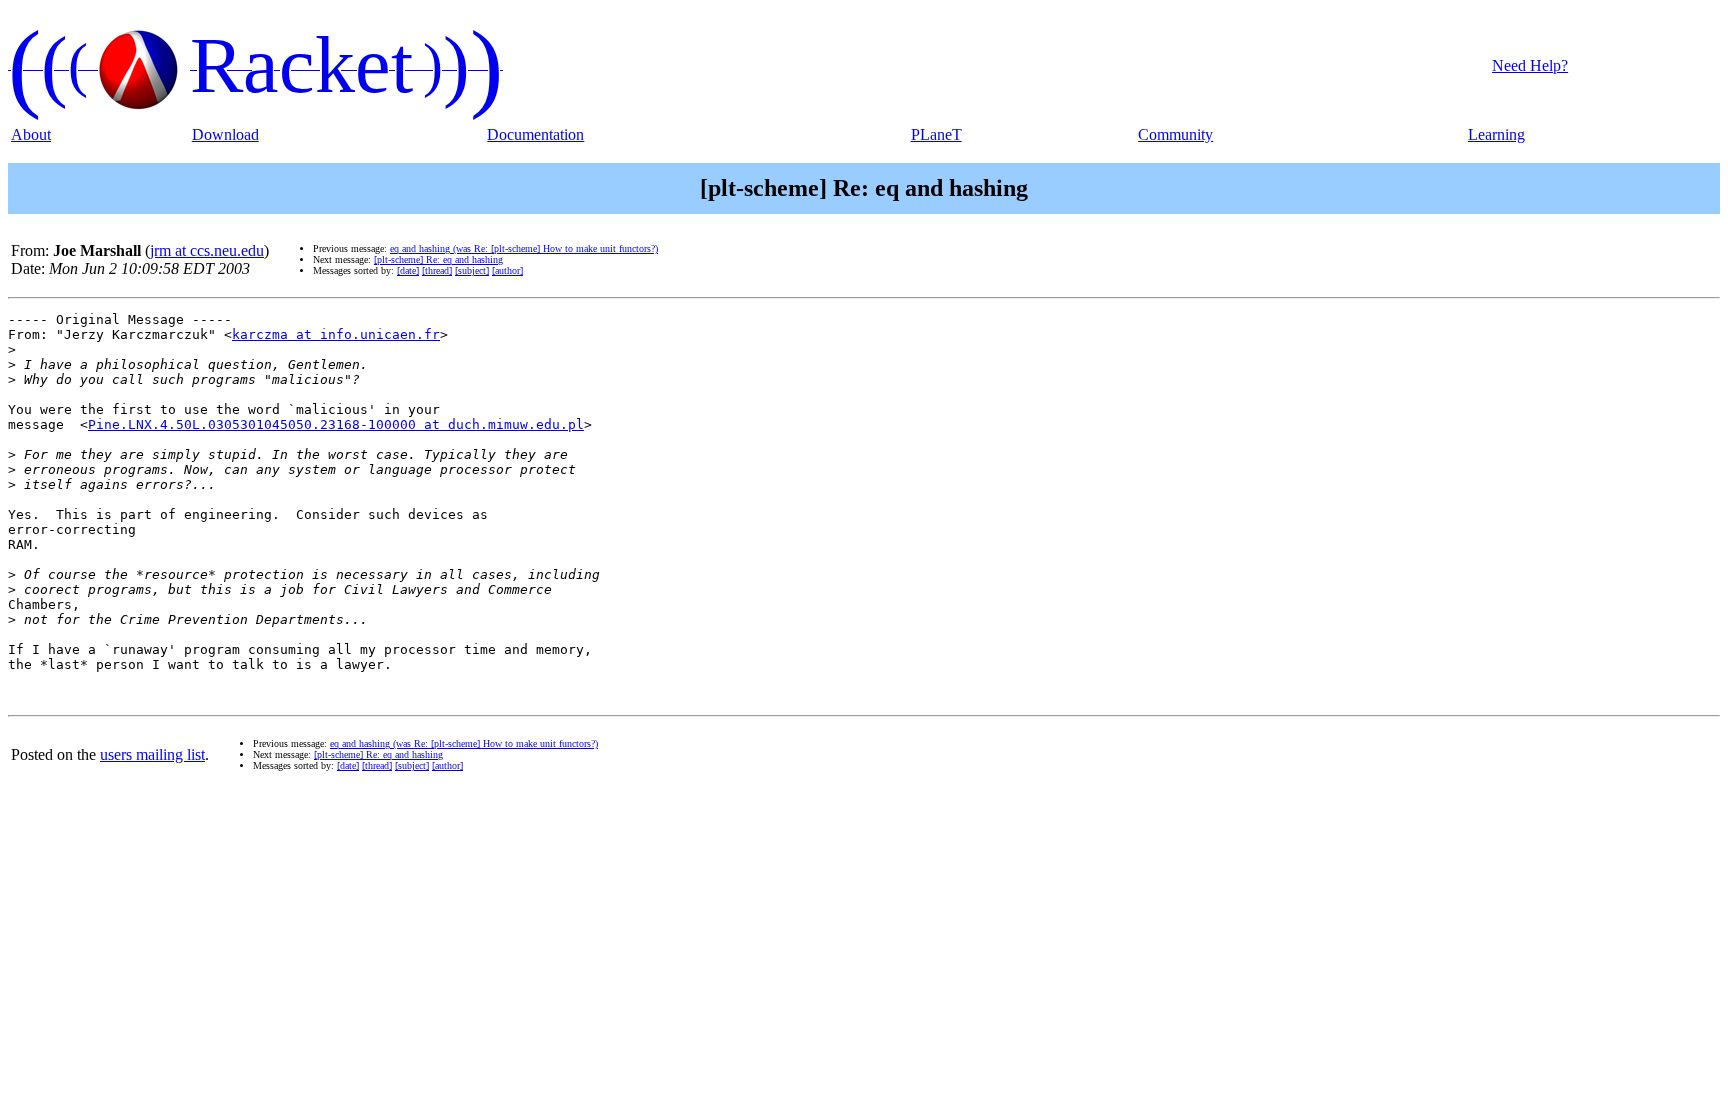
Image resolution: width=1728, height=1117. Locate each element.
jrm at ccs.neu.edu (207, 250)
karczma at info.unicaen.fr (336, 334)
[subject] (472, 270)
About (31, 134)
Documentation (535, 134)
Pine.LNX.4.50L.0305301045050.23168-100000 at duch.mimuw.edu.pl (336, 424)
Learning (1496, 134)
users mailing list (152, 754)
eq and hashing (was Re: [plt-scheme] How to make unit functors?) (524, 248)
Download (225, 134)
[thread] (437, 270)
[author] (507, 270)
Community (1175, 134)
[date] (408, 270)
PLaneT (936, 134)
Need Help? (1530, 65)
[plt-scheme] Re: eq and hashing (438, 259)
